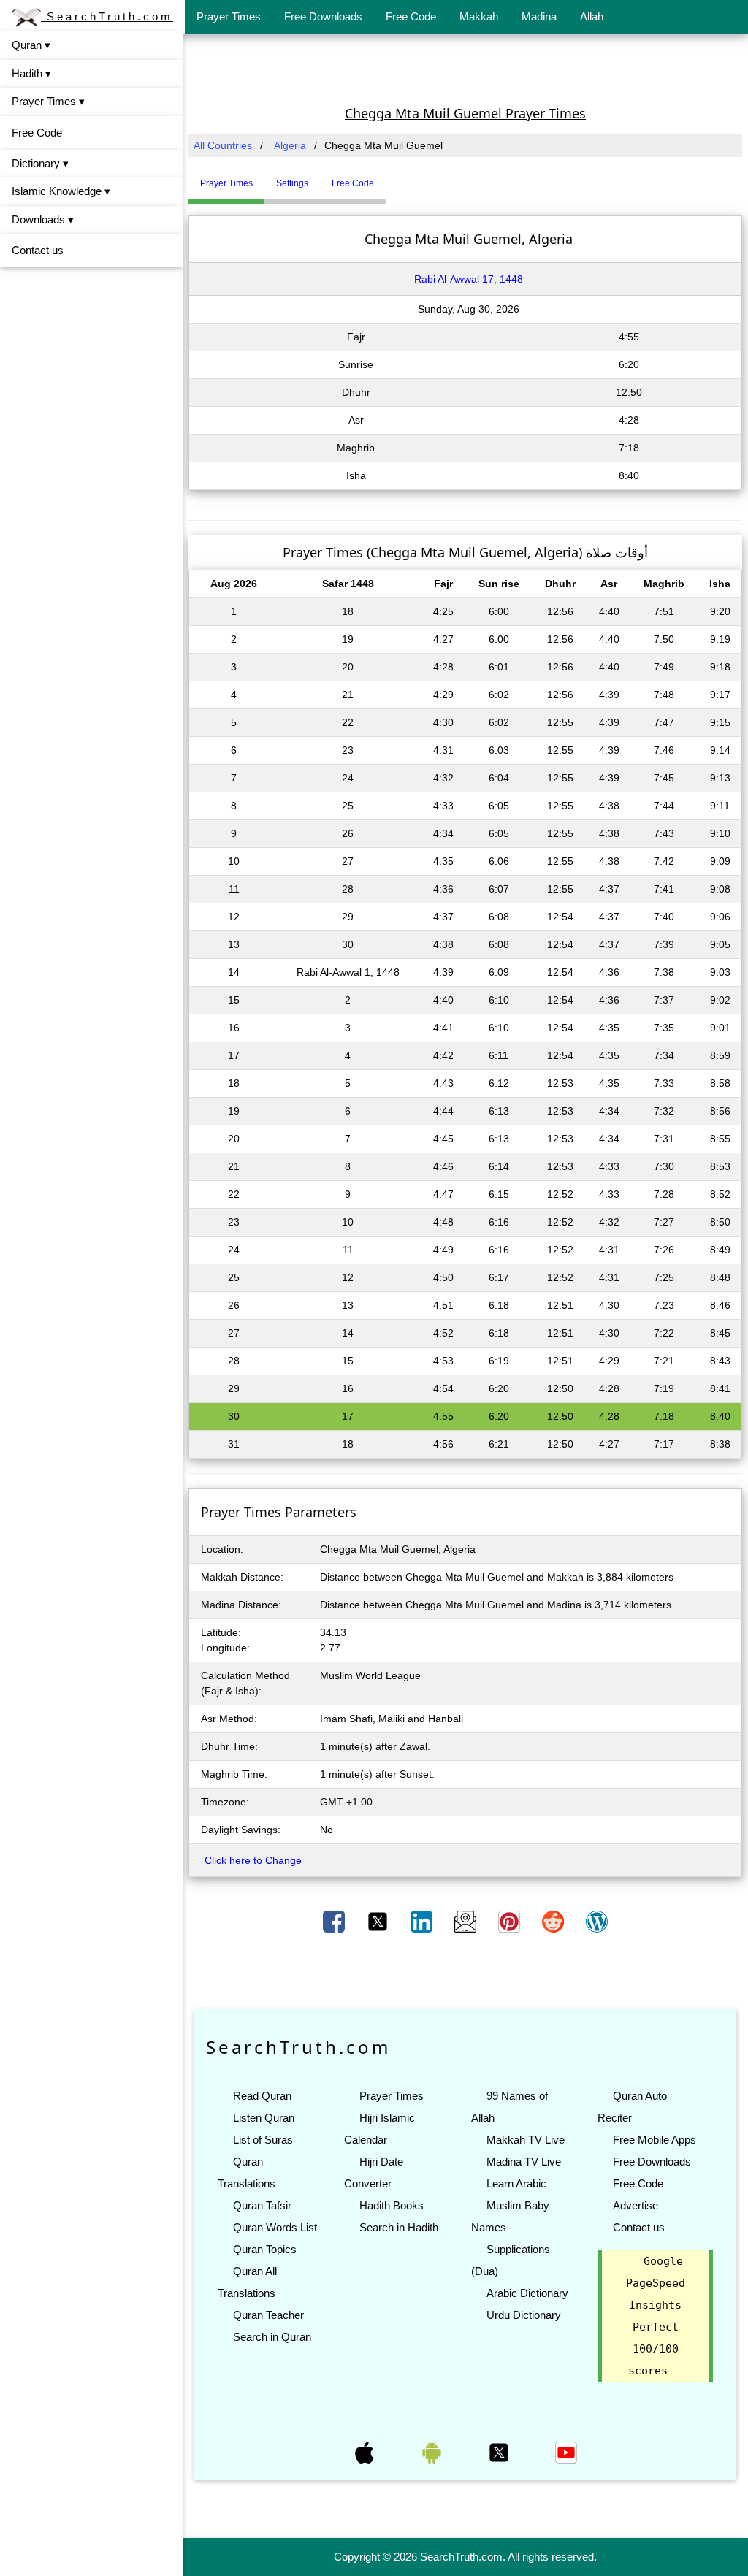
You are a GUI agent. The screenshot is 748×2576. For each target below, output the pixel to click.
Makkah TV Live (526, 2140)
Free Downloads (323, 16)
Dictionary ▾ (40, 163)
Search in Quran (272, 2337)
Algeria (290, 145)
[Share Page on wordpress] (597, 1921)
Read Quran (262, 2096)
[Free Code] (404, 177)
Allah (592, 16)
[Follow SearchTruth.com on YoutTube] (566, 2452)
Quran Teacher (268, 2315)
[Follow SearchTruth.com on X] (500, 2452)
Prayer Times (229, 16)
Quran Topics (265, 2249)
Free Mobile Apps (654, 2140)
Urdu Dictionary (524, 2315)
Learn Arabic (516, 2183)
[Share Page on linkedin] (423, 1921)
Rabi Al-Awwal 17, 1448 (469, 279)
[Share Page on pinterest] (511, 1921)
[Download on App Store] (366, 2452)
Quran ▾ (31, 45)
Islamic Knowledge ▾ (61, 191)
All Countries (223, 145)
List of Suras (263, 2140)
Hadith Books (392, 2205)
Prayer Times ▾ (48, 101)
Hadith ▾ (31, 73)
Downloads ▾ (43, 219)
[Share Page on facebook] (335, 1921)
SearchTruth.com (107, 16)
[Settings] (397, 177)
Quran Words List (275, 2227)
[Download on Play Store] (433, 2452)
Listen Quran (264, 2118)
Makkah (479, 16)
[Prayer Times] (389, 177)
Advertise (636, 2205)
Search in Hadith (399, 2227)
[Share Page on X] (379, 1921)
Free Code (411, 16)
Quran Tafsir (262, 2205)
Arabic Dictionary (527, 2293)
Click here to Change (253, 1860)
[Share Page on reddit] (554, 1921)
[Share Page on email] (467, 1921)
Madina (539, 16)
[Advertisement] (465, 68)
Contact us (38, 250)
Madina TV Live (524, 2162)
